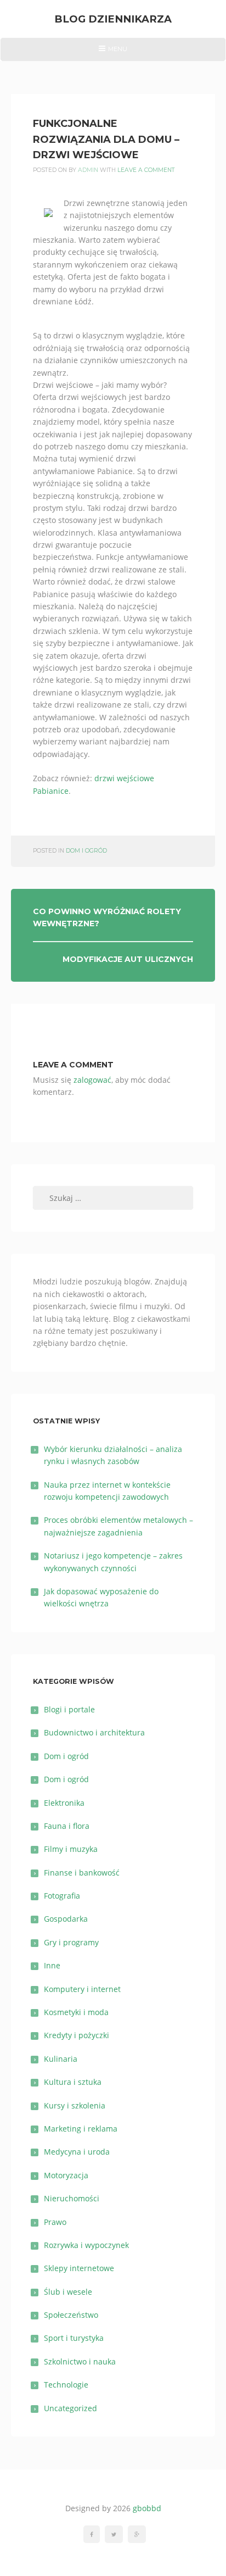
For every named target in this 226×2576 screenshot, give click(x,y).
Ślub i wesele (68, 2292)
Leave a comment (146, 170)
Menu (113, 53)
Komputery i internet (82, 1989)
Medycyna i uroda (77, 2152)
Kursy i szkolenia (75, 2105)
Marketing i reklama (81, 2129)
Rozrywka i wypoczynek (86, 2245)
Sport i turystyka (74, 2338)
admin (88, 170)
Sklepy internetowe (79, 2268)
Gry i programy (71, 1942)
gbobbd (147, 2508)
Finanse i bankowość (82, 1873)
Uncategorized (70, 2408)
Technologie (66, 2385)
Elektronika (64, 1803)
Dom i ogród (86, 851)
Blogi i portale (69, 1709)
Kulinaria (61, 2059)
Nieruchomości (72, 2198)
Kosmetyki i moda (76, 2012)
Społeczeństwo (71, 2315)
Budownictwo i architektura (94, 1732)
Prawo (55, 2222)
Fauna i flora (67, 1826)
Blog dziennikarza (113, 19)
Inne (52, 1965)
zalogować (92, 1080)
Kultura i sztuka (73, 2082)
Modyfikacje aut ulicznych (128, 959)
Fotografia (62, 1896)
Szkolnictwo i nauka (80, 2361)
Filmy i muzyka (71, 1849)
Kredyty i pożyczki (77, 2035)
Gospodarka (66, 1919)
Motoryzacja (66, 2175)
